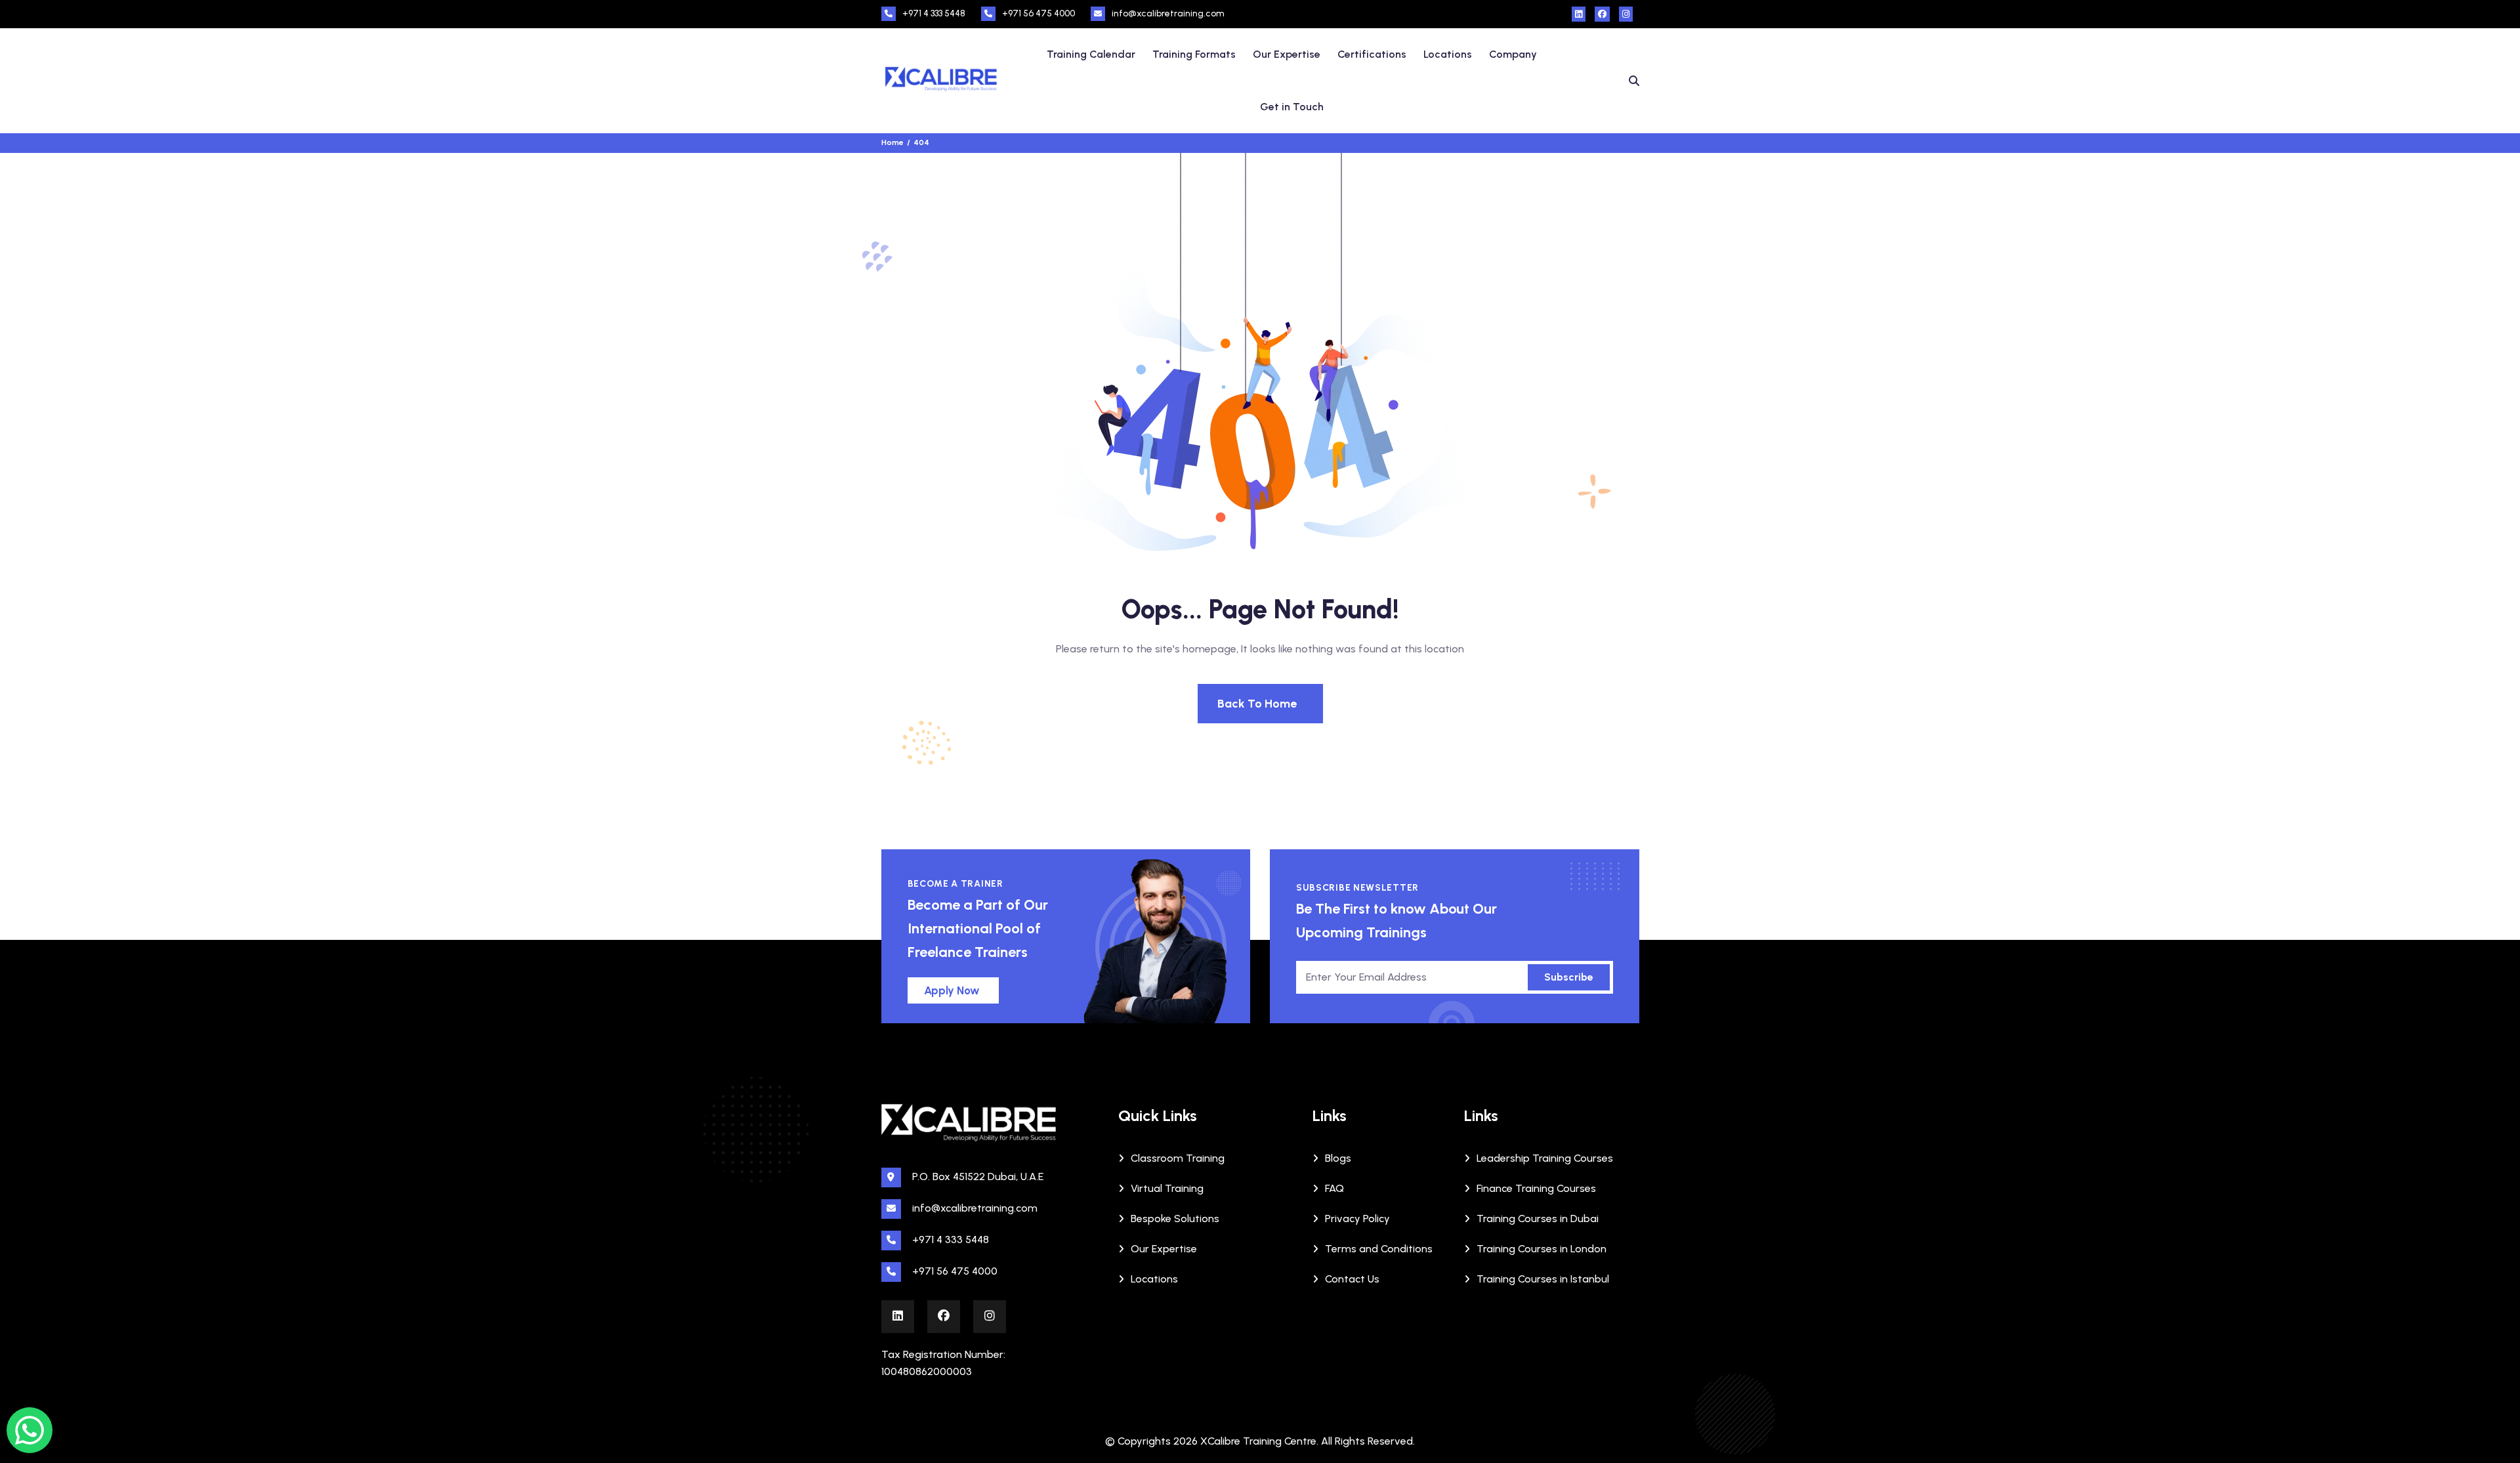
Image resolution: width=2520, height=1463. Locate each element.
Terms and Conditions (1379, 1249)
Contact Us (1352, 1279)
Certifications (1372, 54)
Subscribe (1569, 977)
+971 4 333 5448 (934, 13)
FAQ (1334, 1188)
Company (1513, 54)
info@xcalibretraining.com (1168, 13)
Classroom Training (1178, 1158)
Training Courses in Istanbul (1543, 1279)
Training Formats (1194, 54)
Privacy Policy (1357, 1219)
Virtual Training (1167, 1188)
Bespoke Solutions (1175, 1219)
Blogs (1338, 1158)
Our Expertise (1287, 54)
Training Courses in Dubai (1538, 1219)
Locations (1448, 54)
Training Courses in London (1542, 1249)
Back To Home (1257, 704)
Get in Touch (1292, 107)
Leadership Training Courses (1545, 1158)
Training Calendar (1091, 54)
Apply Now (952, 990)
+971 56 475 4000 (1039, 13)
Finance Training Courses (1536, 1188)
